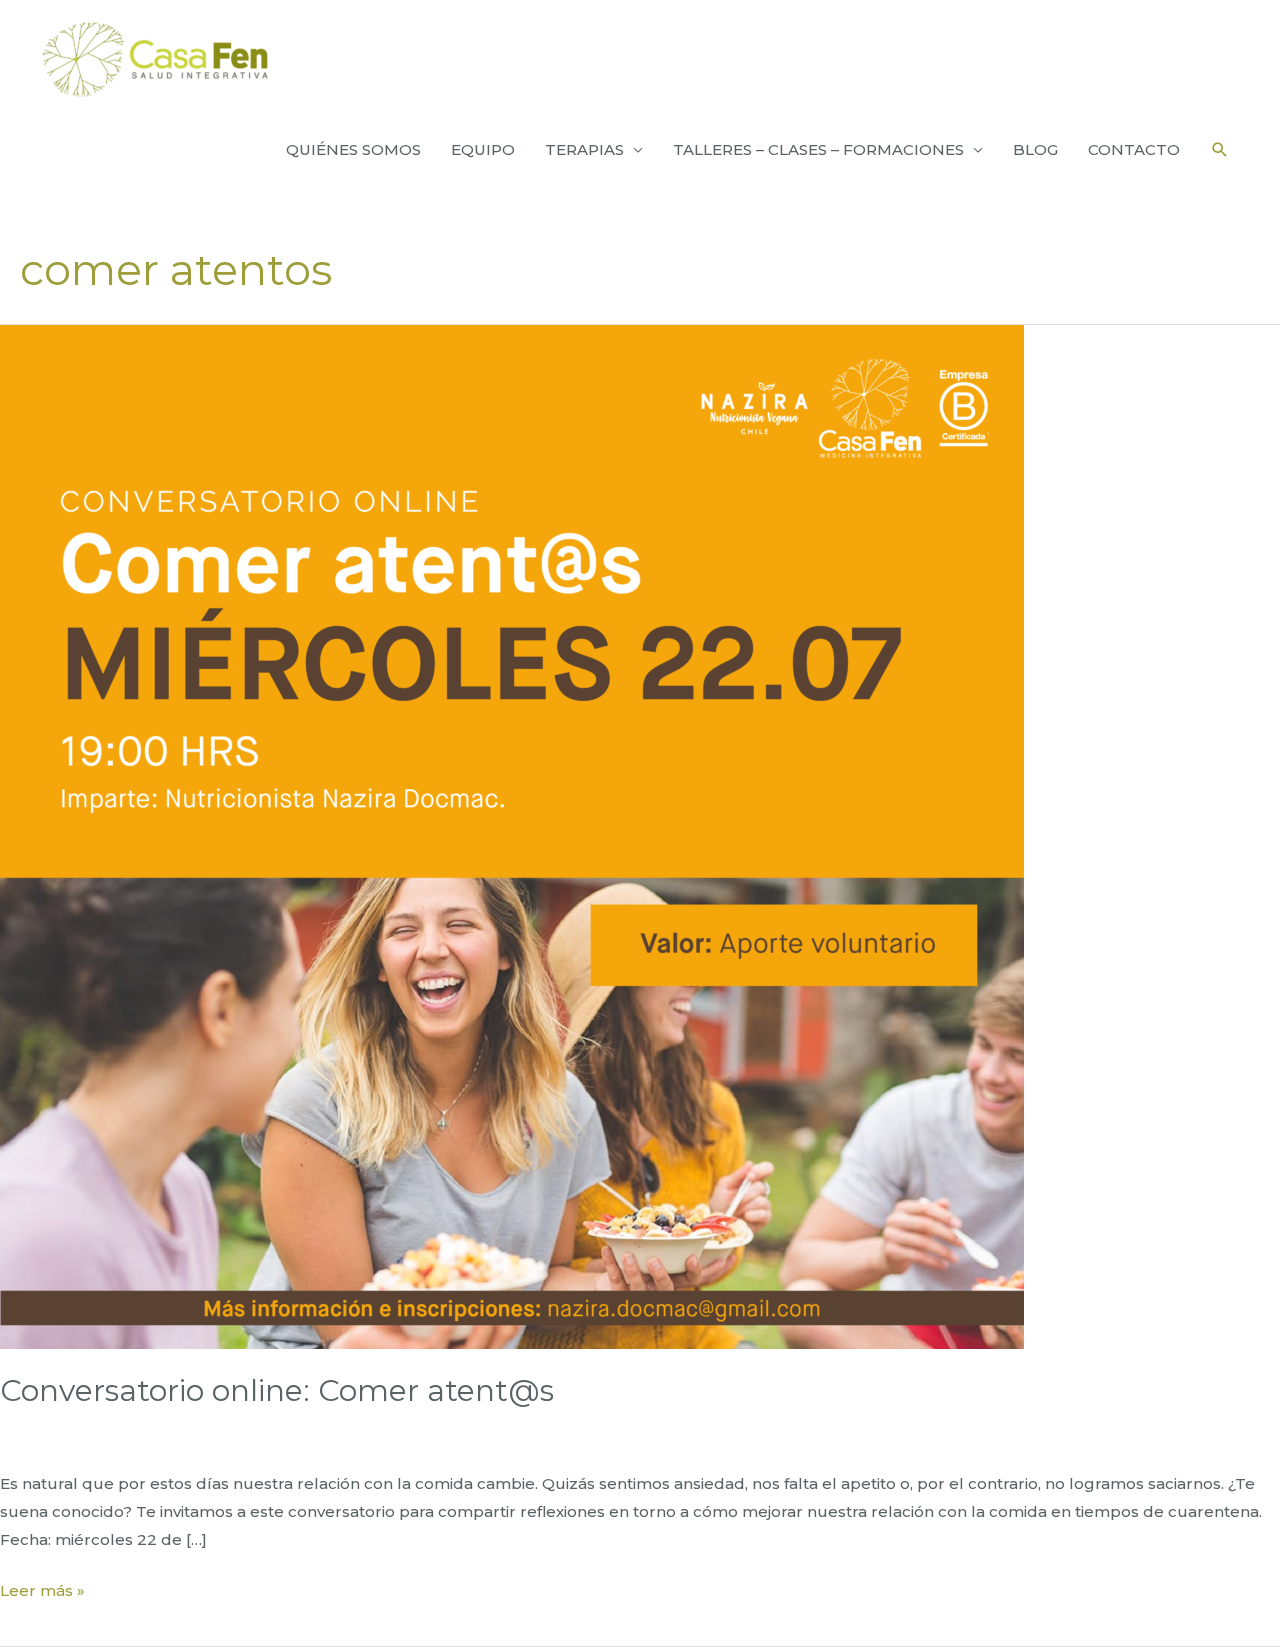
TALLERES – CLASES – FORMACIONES (818, 149)
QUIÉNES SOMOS (353, 149)
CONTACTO (1134, 149)
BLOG (1035, 149)
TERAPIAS (584, 149)
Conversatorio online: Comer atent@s (277, 1390)
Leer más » (42, 1592)
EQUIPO (483, 149)
